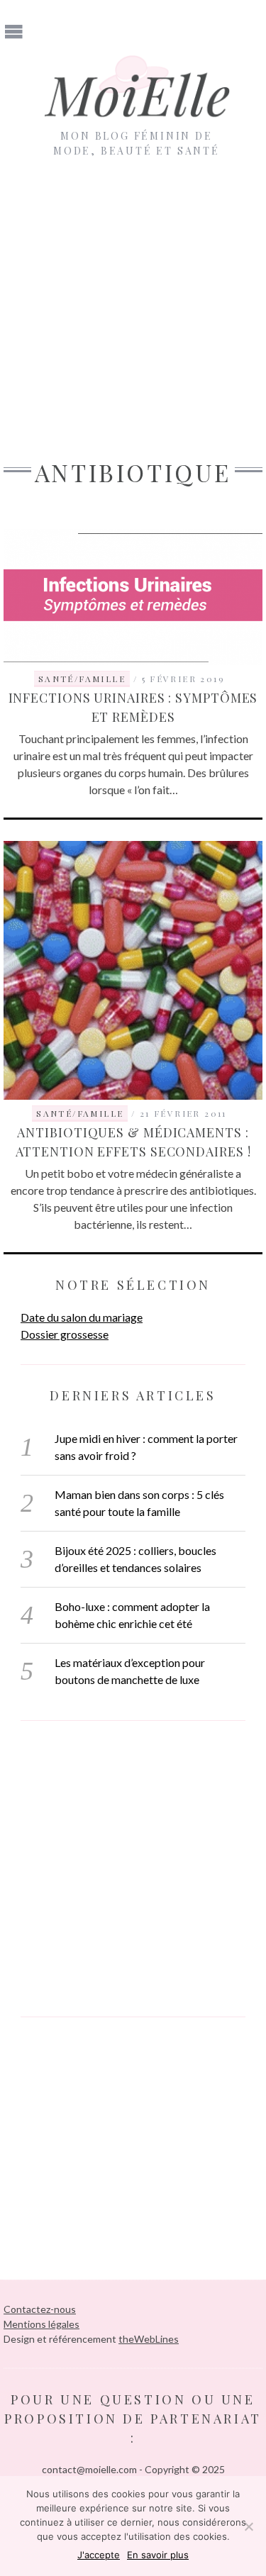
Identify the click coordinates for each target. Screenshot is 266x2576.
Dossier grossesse (65, 1334)
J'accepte (99, 2555)
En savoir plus (158, 2555)
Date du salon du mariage (82, 1317)
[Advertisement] (133, 298)
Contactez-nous (40, 2309)
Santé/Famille (82, 679)
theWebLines (149, 2339)
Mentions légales (41, 2324)
